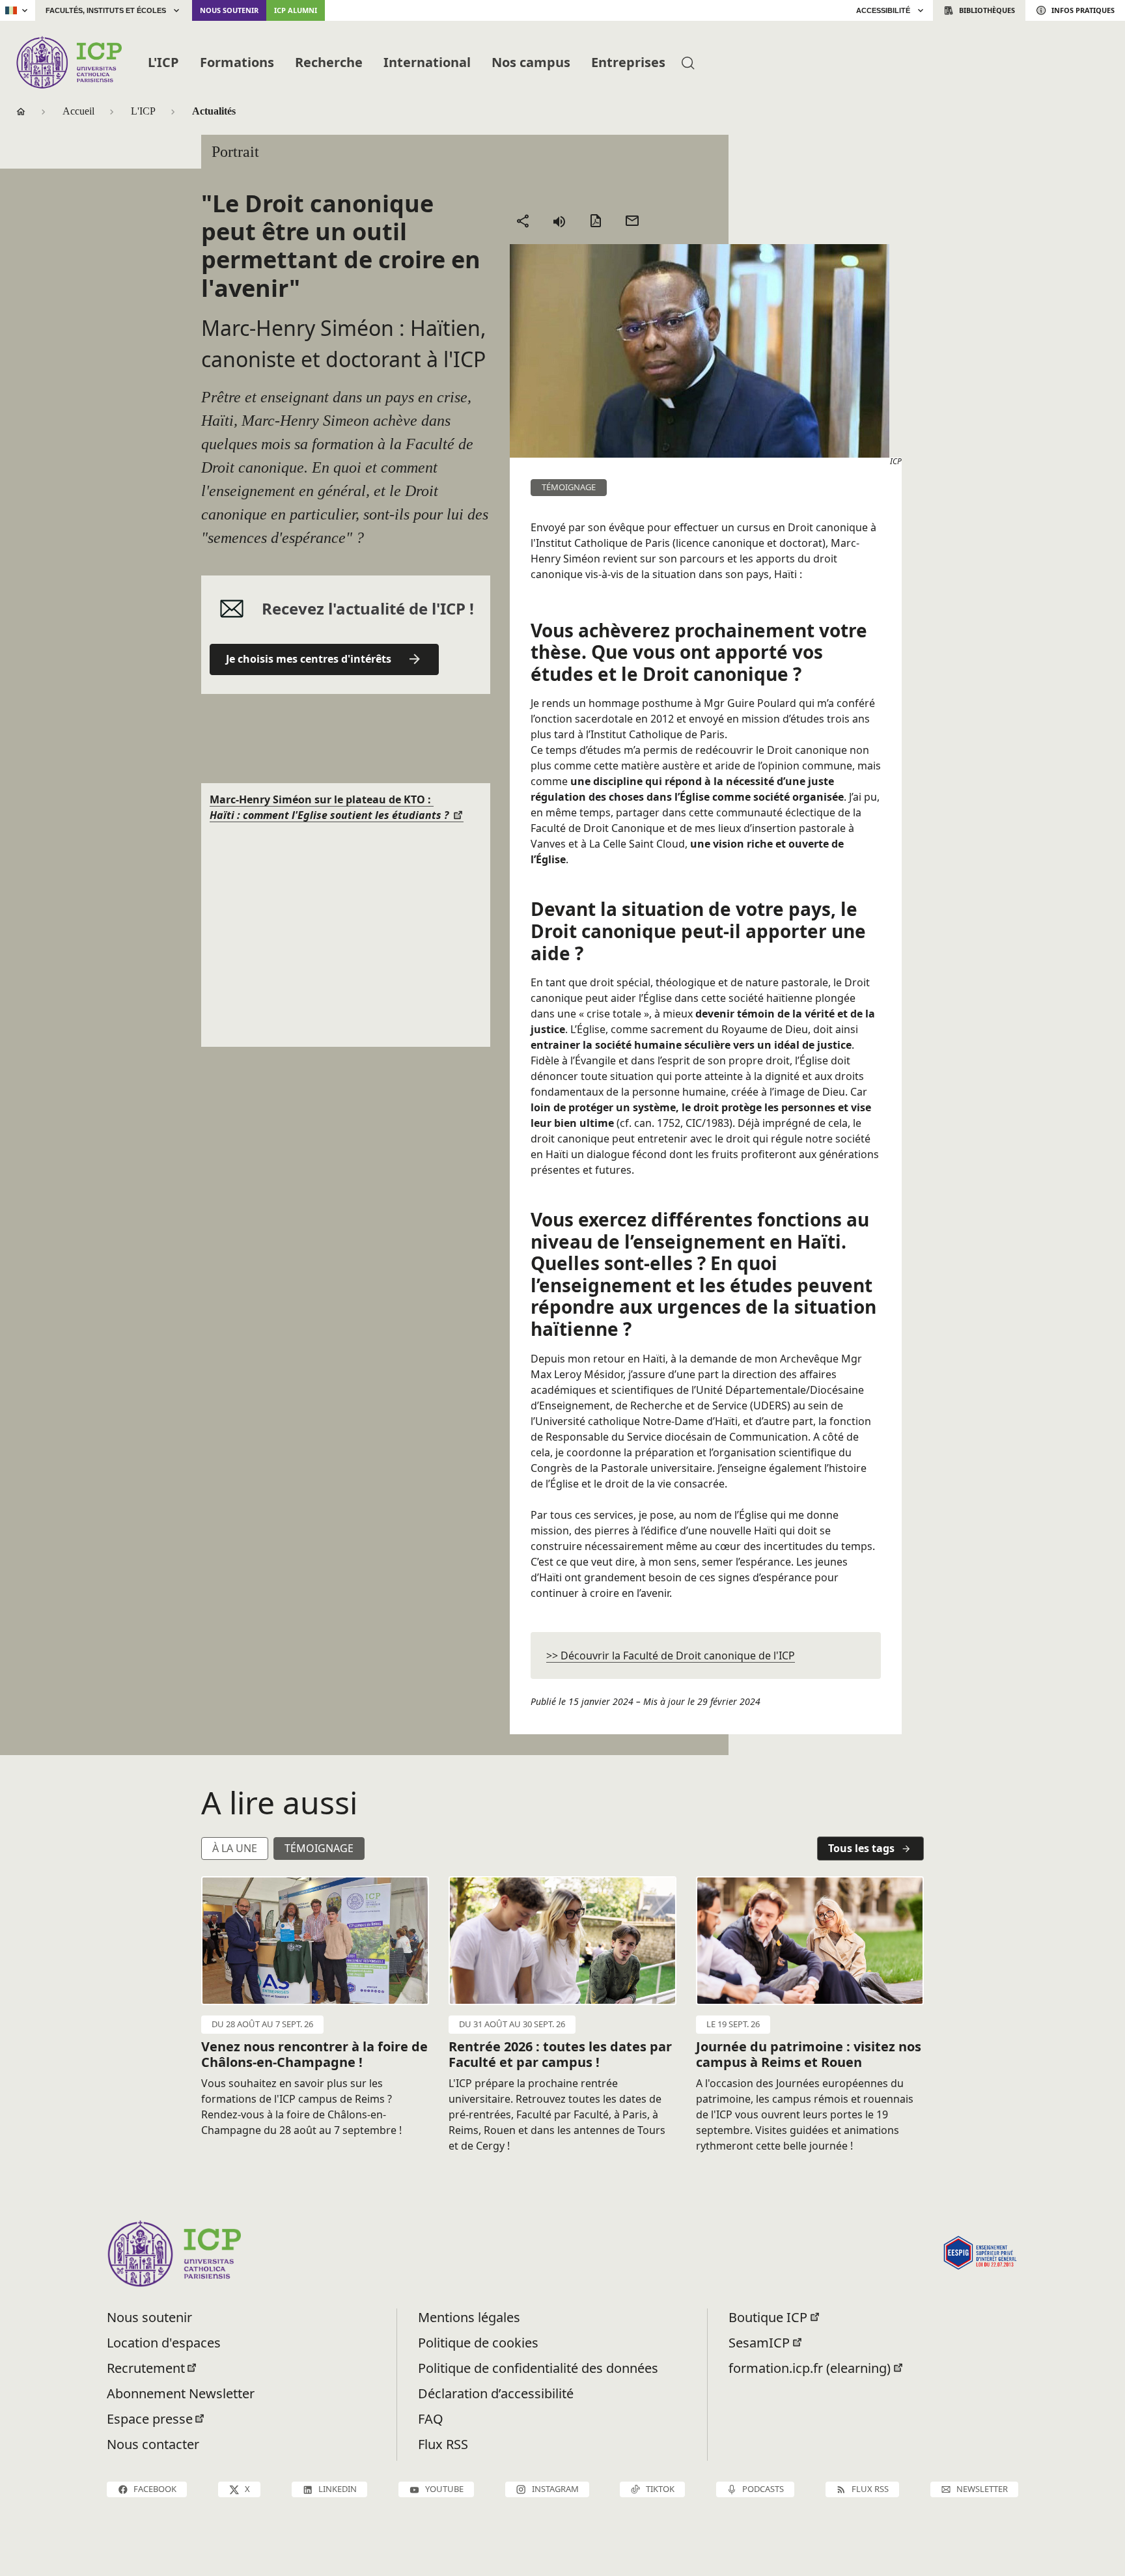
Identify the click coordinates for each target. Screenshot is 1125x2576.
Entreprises (628, 62)
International (427, 62)
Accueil (78, 111)
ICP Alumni (296, 10)
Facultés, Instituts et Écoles (106, 10)
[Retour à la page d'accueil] (69, 62)
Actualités (214, 111)
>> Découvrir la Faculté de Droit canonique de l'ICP (671, 1655)
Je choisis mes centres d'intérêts (309, 659)
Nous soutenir (229, 10)
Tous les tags (861, 1848)
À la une (235, 1848)
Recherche (329, 62)
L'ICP (163, 62)
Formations (237, 62)
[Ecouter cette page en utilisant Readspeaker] (559, 221)
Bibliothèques (987, 10)
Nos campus (531, 62)
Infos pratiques (1083, 10)
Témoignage (319, 1848)
